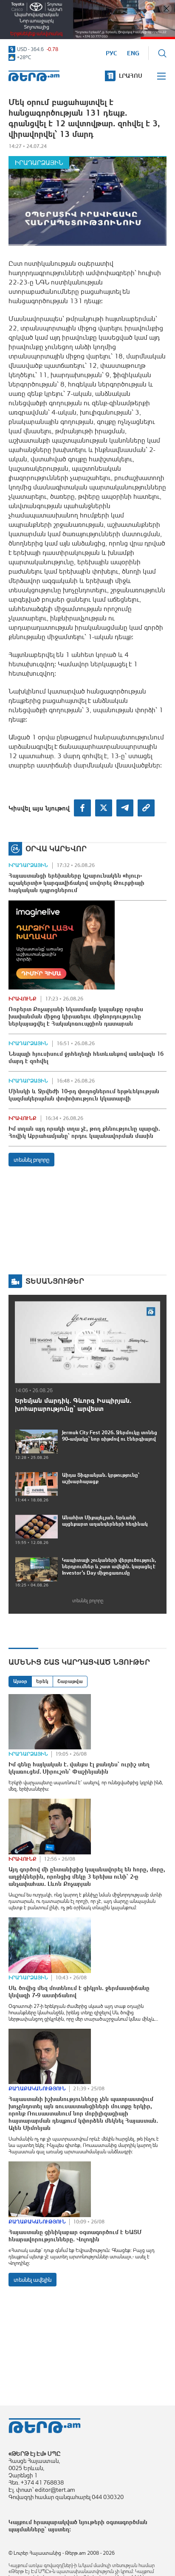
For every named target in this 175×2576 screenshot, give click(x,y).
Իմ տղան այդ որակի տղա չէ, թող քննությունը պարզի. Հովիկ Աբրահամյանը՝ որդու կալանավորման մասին (84, 1132)
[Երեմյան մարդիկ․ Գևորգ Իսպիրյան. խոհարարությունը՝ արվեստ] (87, 1342)
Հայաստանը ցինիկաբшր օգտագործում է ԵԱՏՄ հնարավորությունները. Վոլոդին (75, 2236)
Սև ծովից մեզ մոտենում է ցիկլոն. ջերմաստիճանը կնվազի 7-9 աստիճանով (79, 1992)
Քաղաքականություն (37, 2089)
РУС (111, 53)
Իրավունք (23, 999)
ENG (133, 53)
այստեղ (59, 2529)
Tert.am (34, 76)
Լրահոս (131, 76)
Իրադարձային (39, 163)
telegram (125, 808)
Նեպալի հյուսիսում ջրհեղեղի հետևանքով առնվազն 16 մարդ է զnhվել (86, 1057)
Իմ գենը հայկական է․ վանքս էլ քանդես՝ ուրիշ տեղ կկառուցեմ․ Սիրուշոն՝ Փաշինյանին (79, 1768)
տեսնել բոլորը (31, 1160)
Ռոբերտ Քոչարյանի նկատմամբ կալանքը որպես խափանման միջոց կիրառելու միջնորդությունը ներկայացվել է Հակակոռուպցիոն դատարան (76, 1016)
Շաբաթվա (70, 1681)
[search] (162, 53)
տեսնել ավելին (32, 2280)
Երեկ (42, 1681)
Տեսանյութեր (55, 1281)
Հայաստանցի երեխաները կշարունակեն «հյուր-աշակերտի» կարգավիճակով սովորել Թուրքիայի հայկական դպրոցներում (76, 883)
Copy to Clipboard (146, 808)
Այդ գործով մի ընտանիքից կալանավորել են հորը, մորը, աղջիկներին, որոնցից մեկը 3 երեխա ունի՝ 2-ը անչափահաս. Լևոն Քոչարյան (87, 1877)
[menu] (162, 76)
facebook (82, 808)
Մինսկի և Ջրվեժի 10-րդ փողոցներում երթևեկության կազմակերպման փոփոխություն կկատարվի (84, 1095)
